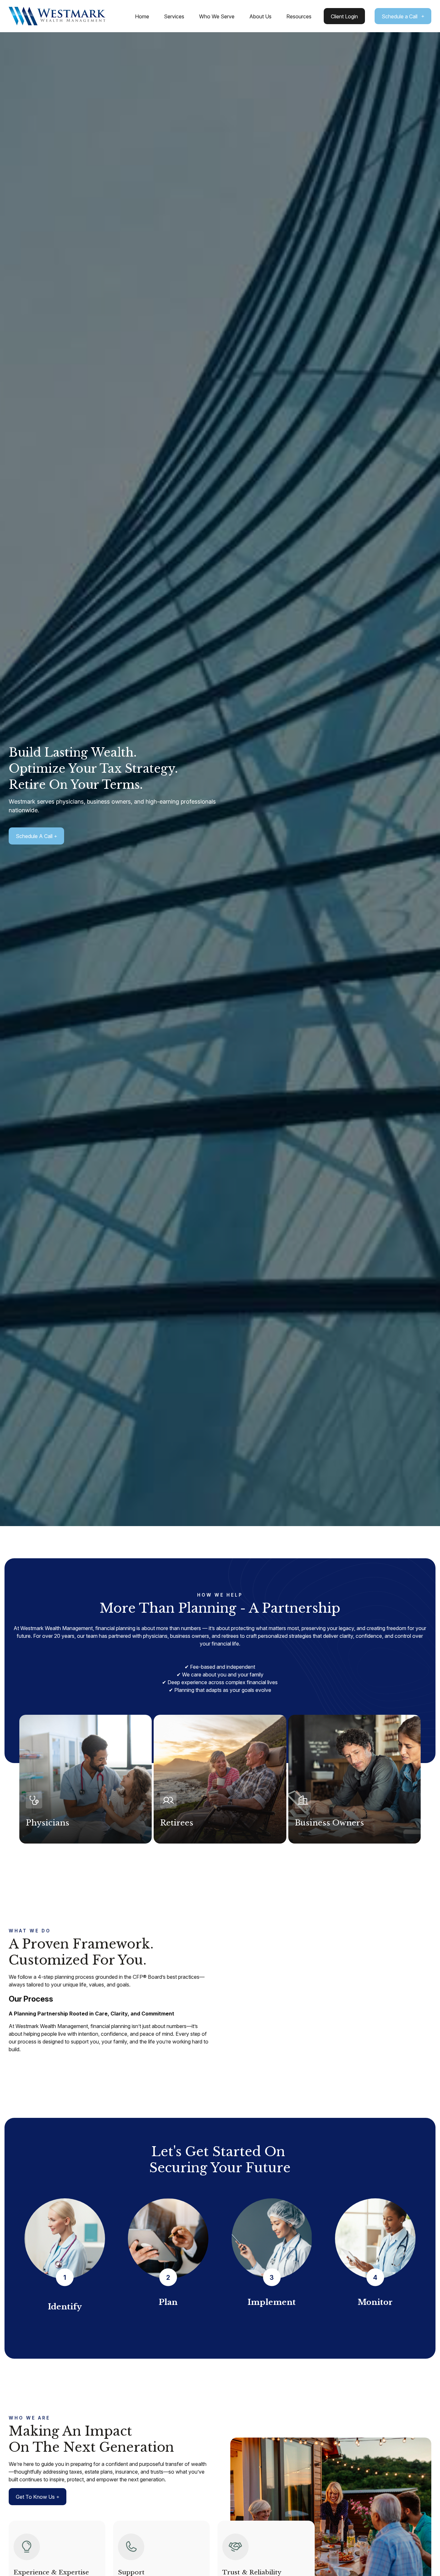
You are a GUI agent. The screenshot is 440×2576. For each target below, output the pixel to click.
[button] (142, 16)
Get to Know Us (35, 2497)
